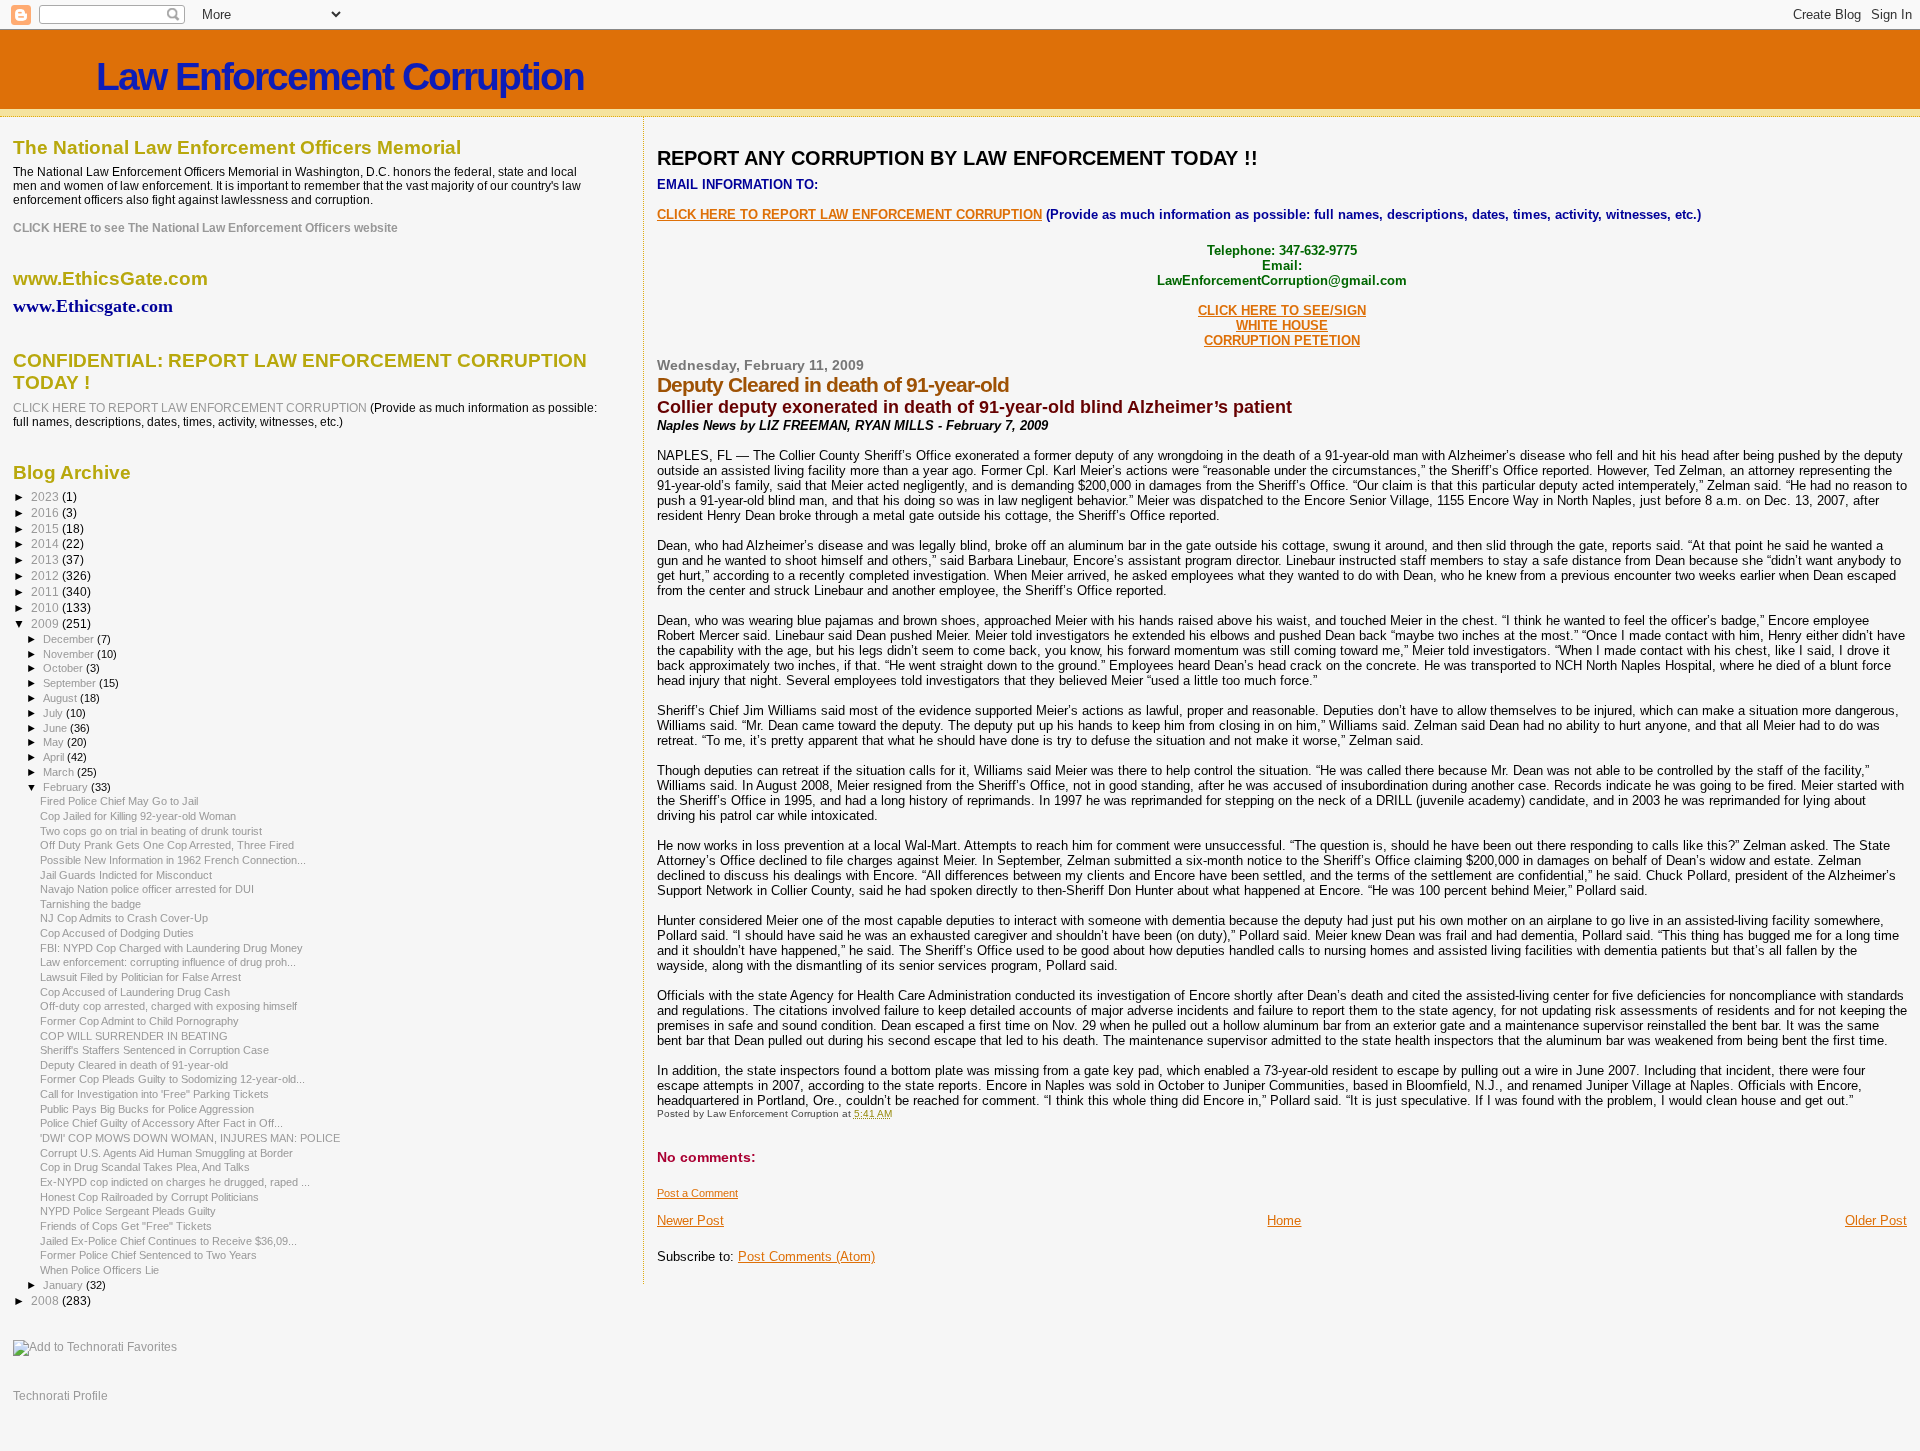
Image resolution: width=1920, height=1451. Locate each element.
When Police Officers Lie (99, 1270)
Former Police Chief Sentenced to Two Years (148, 1255)
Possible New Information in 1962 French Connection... (173, 860)
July (54, 713)
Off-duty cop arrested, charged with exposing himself (168, 1006)
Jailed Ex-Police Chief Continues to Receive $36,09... (168, 1241)
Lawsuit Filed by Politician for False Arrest (140, 977)
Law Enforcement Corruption (340, 76)
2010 (46, 607)
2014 (46, 543)
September (71, 683)
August (61, 698)
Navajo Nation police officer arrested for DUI (147, 889)
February (67, 787)
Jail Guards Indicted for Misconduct (126, 875)
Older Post (1876, 1220)
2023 (46, 496)
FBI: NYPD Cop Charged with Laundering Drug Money (171, 948)
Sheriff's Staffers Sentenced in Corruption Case (154, 1050)
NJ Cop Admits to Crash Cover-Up (124, 918)
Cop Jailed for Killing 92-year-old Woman (138, 816)
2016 (46, 512)
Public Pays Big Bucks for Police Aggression (147, 1109)
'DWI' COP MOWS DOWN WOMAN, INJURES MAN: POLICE (190, 1138)
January (64, 1285)
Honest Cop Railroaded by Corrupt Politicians (149, 1197)
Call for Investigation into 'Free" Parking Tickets (154, 1094)
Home (1284, 1220)
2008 (46, 1300)
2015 (46, 528)
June (56, 728)
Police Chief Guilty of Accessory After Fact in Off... (161, 1123)
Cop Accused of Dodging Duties (117, 933)
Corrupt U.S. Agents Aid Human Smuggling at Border (166, 1153)
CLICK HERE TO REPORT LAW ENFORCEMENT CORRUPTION (849, 214)
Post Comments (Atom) (806, 1256)
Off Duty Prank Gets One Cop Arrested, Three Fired (167, 845)
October (64, 668)
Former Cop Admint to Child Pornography (139, 1021)
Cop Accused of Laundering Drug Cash (135, 992)
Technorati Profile (60, 1396)
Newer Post (690, 1220)
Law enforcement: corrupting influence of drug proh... (168, 962)
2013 (46, 559)
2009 (46, 623)
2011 (46, 591)
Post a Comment (697, 1193)
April (55, 757)
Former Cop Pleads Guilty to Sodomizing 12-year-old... (172, 1079)
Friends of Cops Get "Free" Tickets (126, 1226)
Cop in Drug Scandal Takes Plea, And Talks (145, 1167)
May (55, 742)
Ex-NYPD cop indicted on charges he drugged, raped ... (175, 1182)
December (70, 639)
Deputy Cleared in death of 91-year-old (134, 1065)
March (60, 772)
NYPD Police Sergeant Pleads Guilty (128, 1211)
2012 (46, 575)
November (70, 654)
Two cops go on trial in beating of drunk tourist (151, 831)
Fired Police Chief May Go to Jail (119, 801)
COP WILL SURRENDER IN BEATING (134, 1036)
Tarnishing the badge (90, 904)
